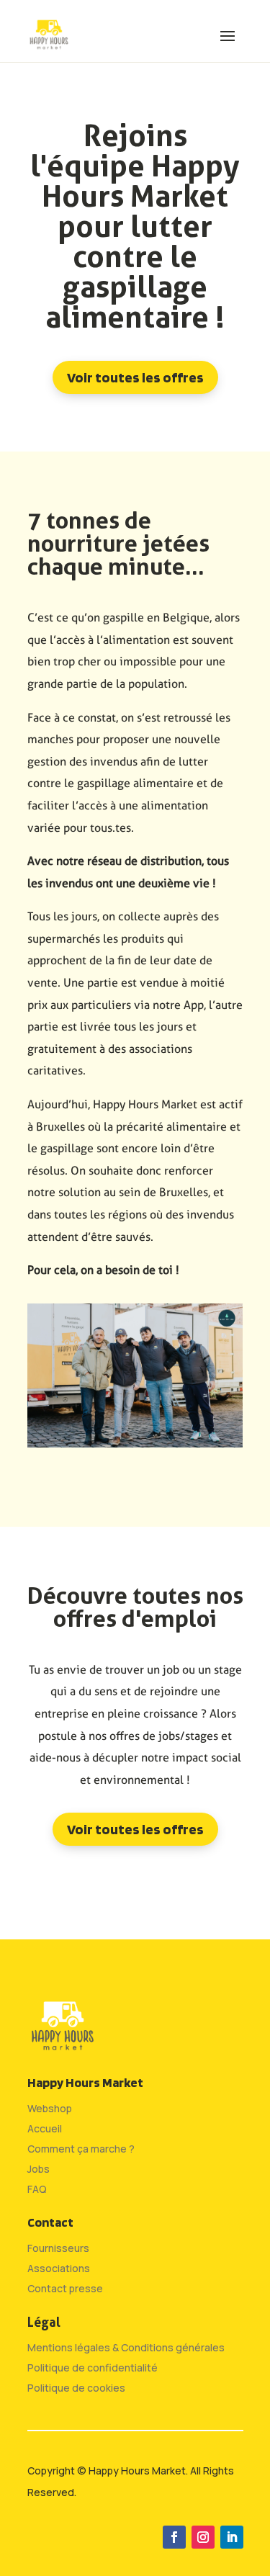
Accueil (45, 2128)
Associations (59, 2268)
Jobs (39, 2169)
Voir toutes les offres (135, 377)
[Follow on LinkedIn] (232, 2537)
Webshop (50, 2108)
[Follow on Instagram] (203, 2537)
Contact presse (65, 2288)
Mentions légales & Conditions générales (126, 2347)
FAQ (37, 2189)
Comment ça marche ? (81, 2149)
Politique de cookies (76, 2388)
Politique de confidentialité (93, 2368)
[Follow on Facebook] (174, 2537)
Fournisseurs (58, 2248)
